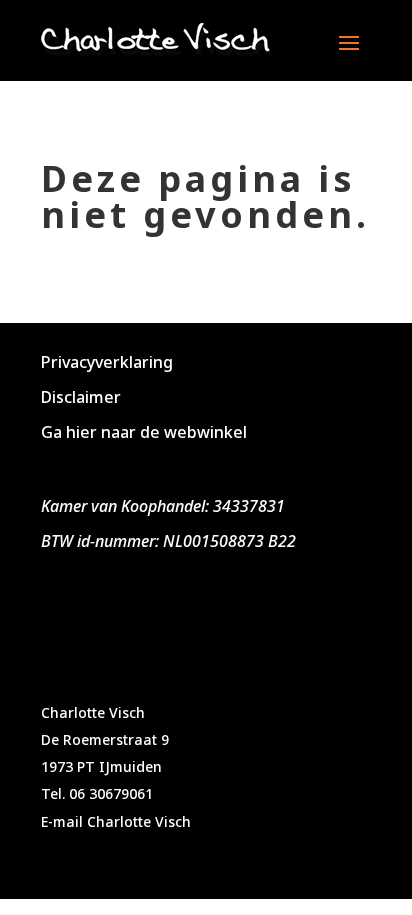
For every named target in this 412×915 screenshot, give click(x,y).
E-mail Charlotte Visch (116, 821)
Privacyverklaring (107, 362)
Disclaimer (81, 397)
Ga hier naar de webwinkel (144, 432)
